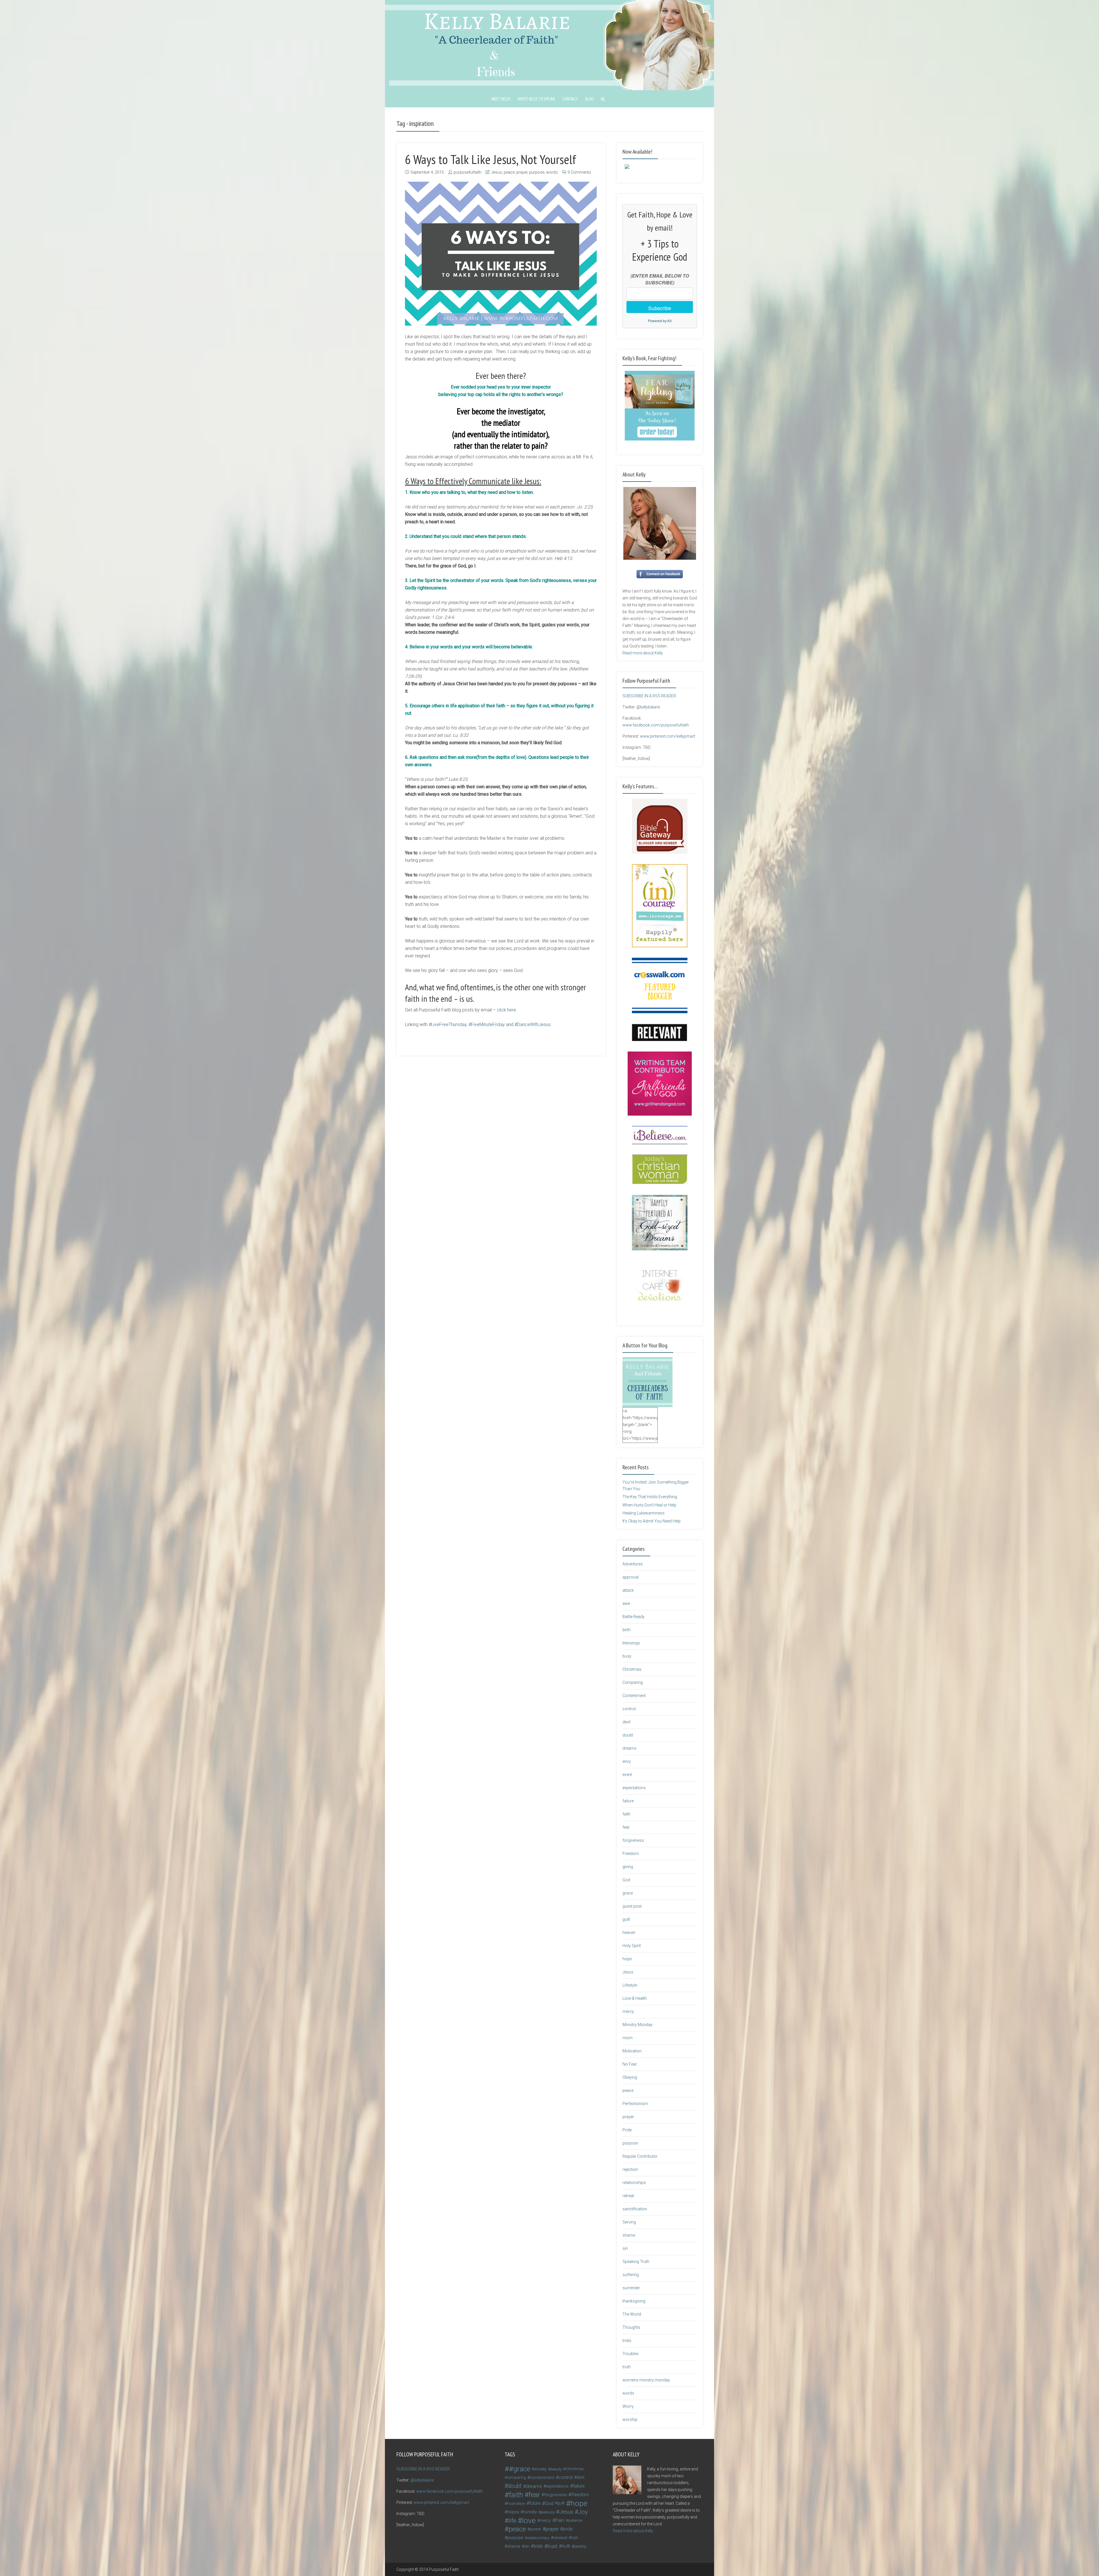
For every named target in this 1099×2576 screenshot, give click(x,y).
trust (552, 2546)
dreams (629, 1748)
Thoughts (631, 2327)
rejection (630, 2169)
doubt (628, 1735)
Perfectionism (635, 2104)
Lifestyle (630, 1985)
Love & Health (635, 1998)
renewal (560, 2538)
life (512, 2520)
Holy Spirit (632, 1946)
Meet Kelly (501, 99)
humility (530, 2512)
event (627, 1775)
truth (627, 2367)
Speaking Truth (636, 2262)
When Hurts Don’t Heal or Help (649, 1505)
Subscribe (660, 308)
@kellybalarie (648, 707)
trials (627, 2341)
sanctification (635, 2209)
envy (627, 1761)
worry (581, 2546)
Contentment (634, 1696)
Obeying (630, 2077)
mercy (628, 2011)
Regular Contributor (640, 2156)
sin (625, 2248)
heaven (629, 1933)
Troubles (630, 2354)
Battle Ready (633, 1617)
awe (626, 1603)
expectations (634, 1788)
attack (628, 1590)
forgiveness (633, 1840)
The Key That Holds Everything (650, 1497)
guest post (632, 1906)
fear (626, 1827)
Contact (570, 99)
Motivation (632, 2051)
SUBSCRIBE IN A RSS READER (649, 696)
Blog (589, 99)
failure (628, 1801)
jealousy (548, 2512)
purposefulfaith (468, 172)
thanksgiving (634, 2301)
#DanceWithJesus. (533, 1024)
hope (627, 1959)
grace (628, 1893)
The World (632, 2314)
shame (629, 2235)
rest (574, 2538)
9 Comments (579, 172)
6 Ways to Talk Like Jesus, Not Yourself (491, 159)
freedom (580, 2495)
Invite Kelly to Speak (536, 99)
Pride (627, 2130)
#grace (520, 2469)
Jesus (497, 172)
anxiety (540, 2469)
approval (630, 1577)
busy (627, 1656)
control (629, 1709)
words (552, 172)
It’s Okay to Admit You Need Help (652, 1521)
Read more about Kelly (643, 653)
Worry (628, 2406)
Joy (583, 2512)
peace (509, 172)
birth (626, 1630)
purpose (537, 172)
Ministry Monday (638, 2025)
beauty (556, 2469)
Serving (629, 2222)
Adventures (633, 1564)
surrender (631, 2288)
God (626, 1880)
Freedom (631, 1854)
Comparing (633, 1682)
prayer (522, 172)
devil (626, 1722)
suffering (631, 2275)
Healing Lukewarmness (644, 1513)
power (535, 2529)
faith (626, 1814)
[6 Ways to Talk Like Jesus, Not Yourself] (501, 254)
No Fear (630, 2064)
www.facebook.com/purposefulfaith (656, 725)
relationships (634, 2183)
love (529, 2520)
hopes (513, 2512)
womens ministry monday (646, 2380)
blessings (631, 1643)
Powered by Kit (660, 321)
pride (568, 2529)
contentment (542, 2478)
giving (628, 1867)
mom (627, 2038)
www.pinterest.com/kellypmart (668, 736)
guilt (626, 1919)
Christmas (632, 1669)
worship (630, 2419)
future (535, 2503)
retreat (628, 2196)
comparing (516, 2477)
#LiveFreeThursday (448, 1024)
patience (575, 2520)
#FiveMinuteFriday (487, 1024)
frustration (516, 2503)
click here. (508, 1010)
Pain (560, 2520)
